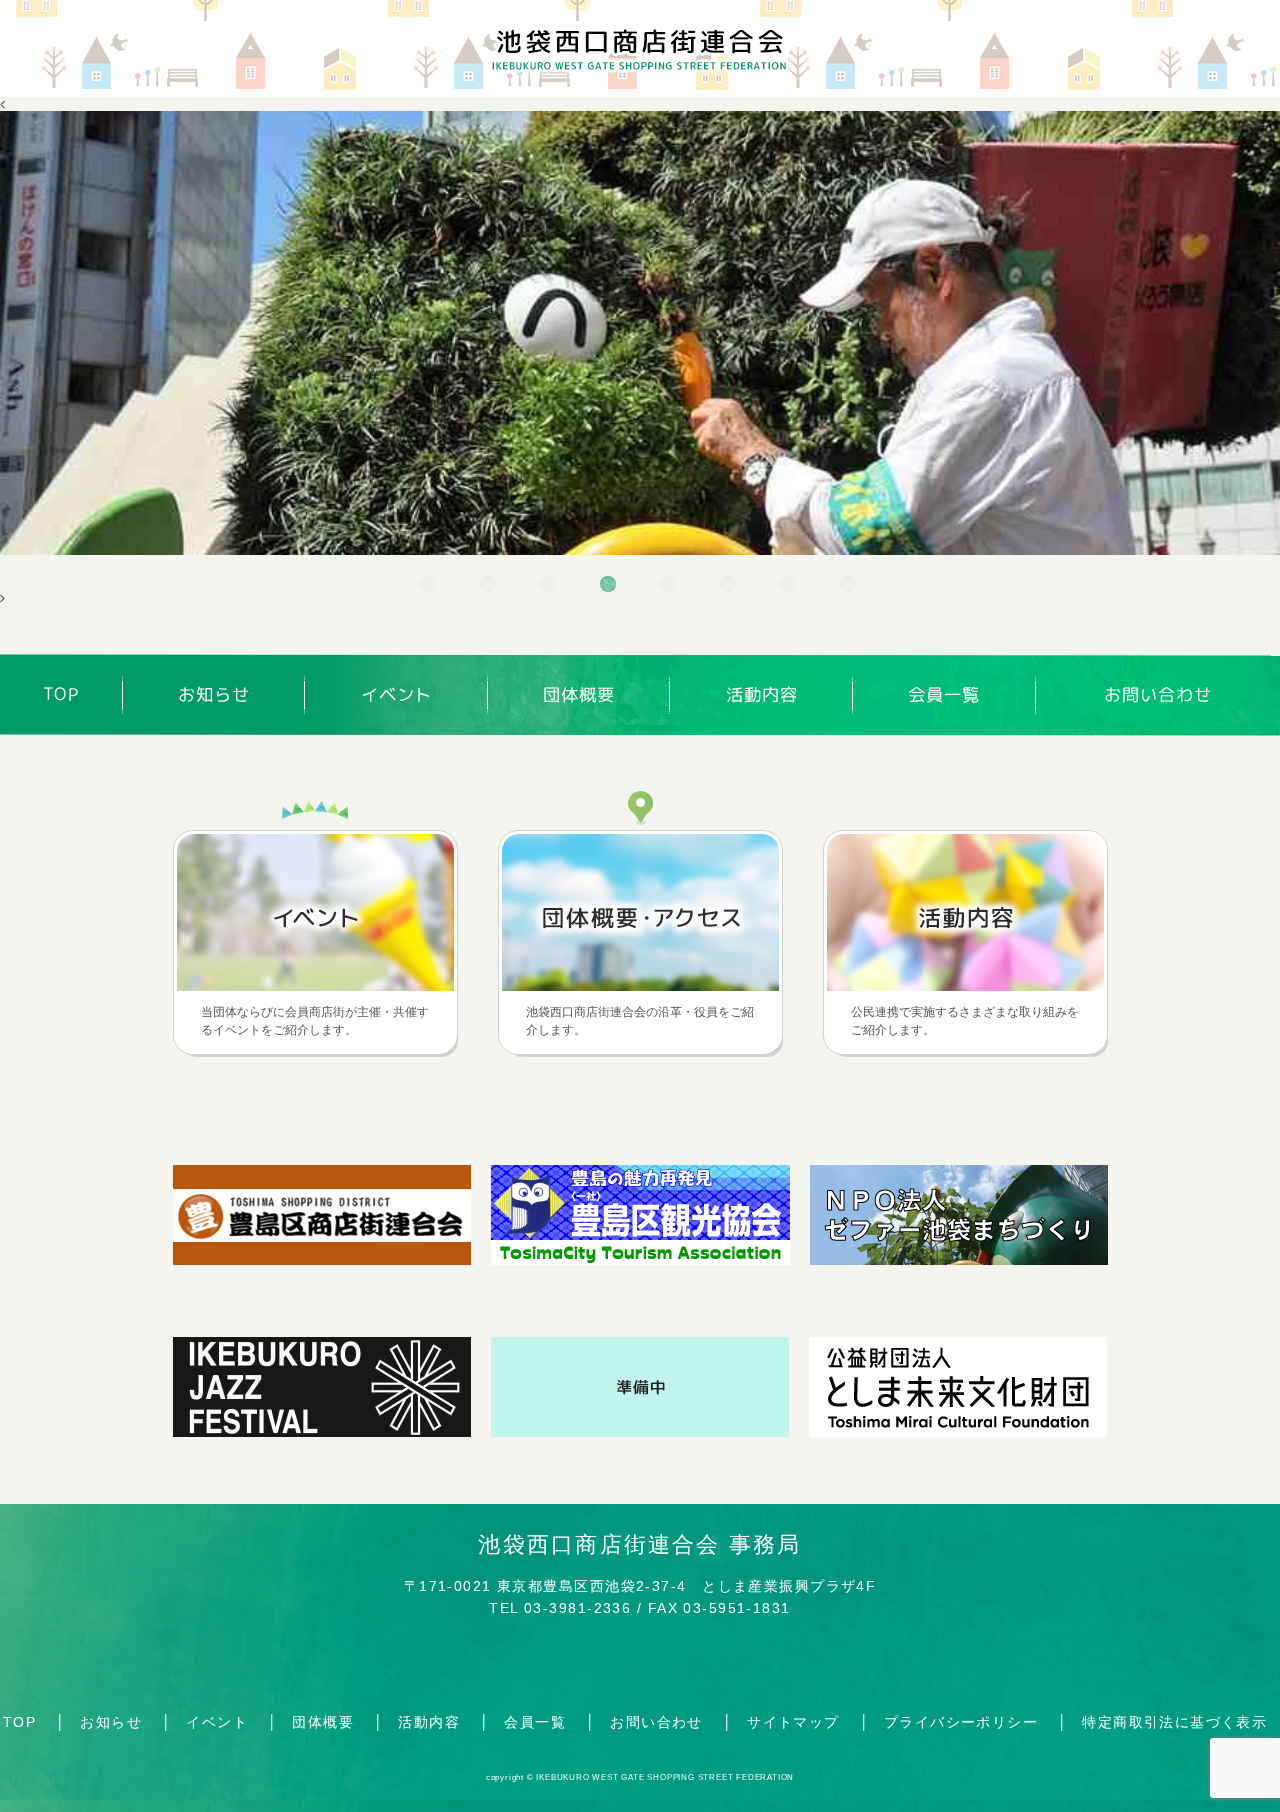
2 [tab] (490, 586)
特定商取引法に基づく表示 (1174, 1722)
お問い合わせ (1158, 695)
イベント (397, 694)
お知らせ (214, 694)
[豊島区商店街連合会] (322, 1260)
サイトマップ (793, 1722)
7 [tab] (790, 586)
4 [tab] (610, 586)
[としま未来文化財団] (958, 1432)
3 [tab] (550, 586)
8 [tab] (850, 586)
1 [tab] (430, 586)
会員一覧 (944, 694)
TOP (61, 694)
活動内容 (762, 694)
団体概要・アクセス (640, 912)
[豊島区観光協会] (640, 1260)
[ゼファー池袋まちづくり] (959, 1260)
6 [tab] (730, 586)
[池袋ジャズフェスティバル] (322, 1432)
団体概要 (579, 694)
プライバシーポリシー (961, 1722)
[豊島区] (640, 1432)
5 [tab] (670, 586)
